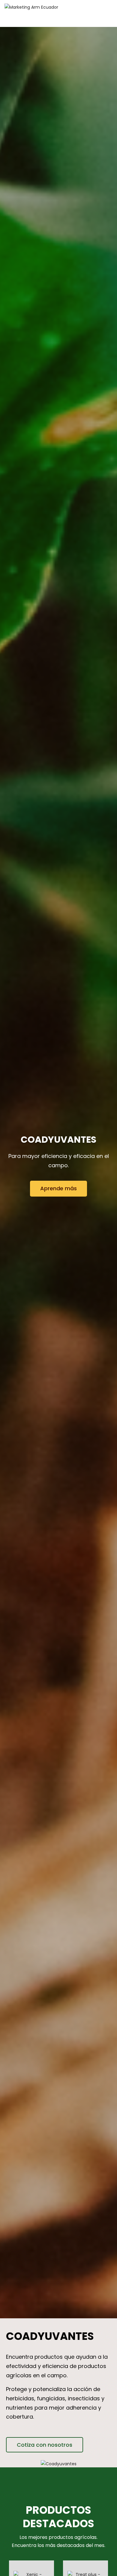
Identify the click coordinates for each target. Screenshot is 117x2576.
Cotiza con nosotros (45, 2445)
